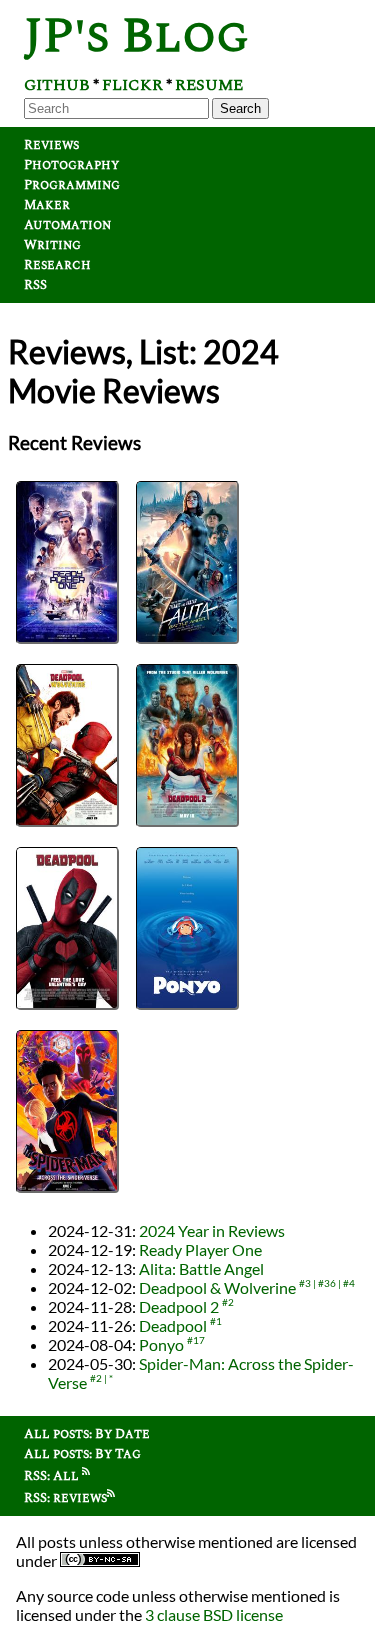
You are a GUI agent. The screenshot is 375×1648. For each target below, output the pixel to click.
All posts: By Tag (82, 1454)
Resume (209, 85)
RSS (35, 285)
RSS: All (53, 1476)
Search (240, 108)
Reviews (51, 145)
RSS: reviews (65, 1498)
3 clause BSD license (214, 1614)
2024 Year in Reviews (212, 1230)
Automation (67, 225)
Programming (72, 185)
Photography (71, 165)
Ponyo (161, 1344)
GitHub (57, 85)
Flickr (132, 85)
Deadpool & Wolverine (217, 1287)
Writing (52, 245)
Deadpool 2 (179, 1306)
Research (57, 265)
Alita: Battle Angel (201, 1268)
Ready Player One (200, 1249)
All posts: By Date (87, 1434)
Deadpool (173, 1325)
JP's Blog (136, 36)
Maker (47, 205)
